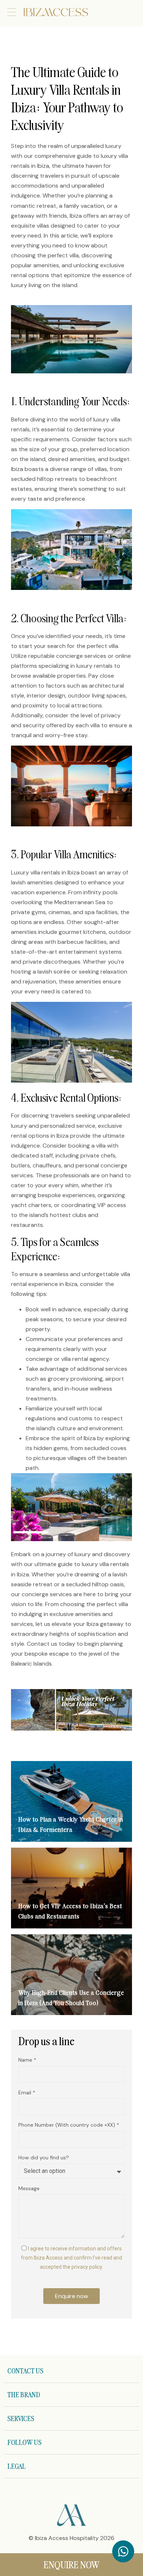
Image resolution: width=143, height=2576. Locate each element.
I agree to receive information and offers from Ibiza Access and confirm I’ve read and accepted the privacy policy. (71, 2258)
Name (26, 2060)
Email (25, 2093)
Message (29, 2188)
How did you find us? (44, 2157)
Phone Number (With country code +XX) (67, 2125)
